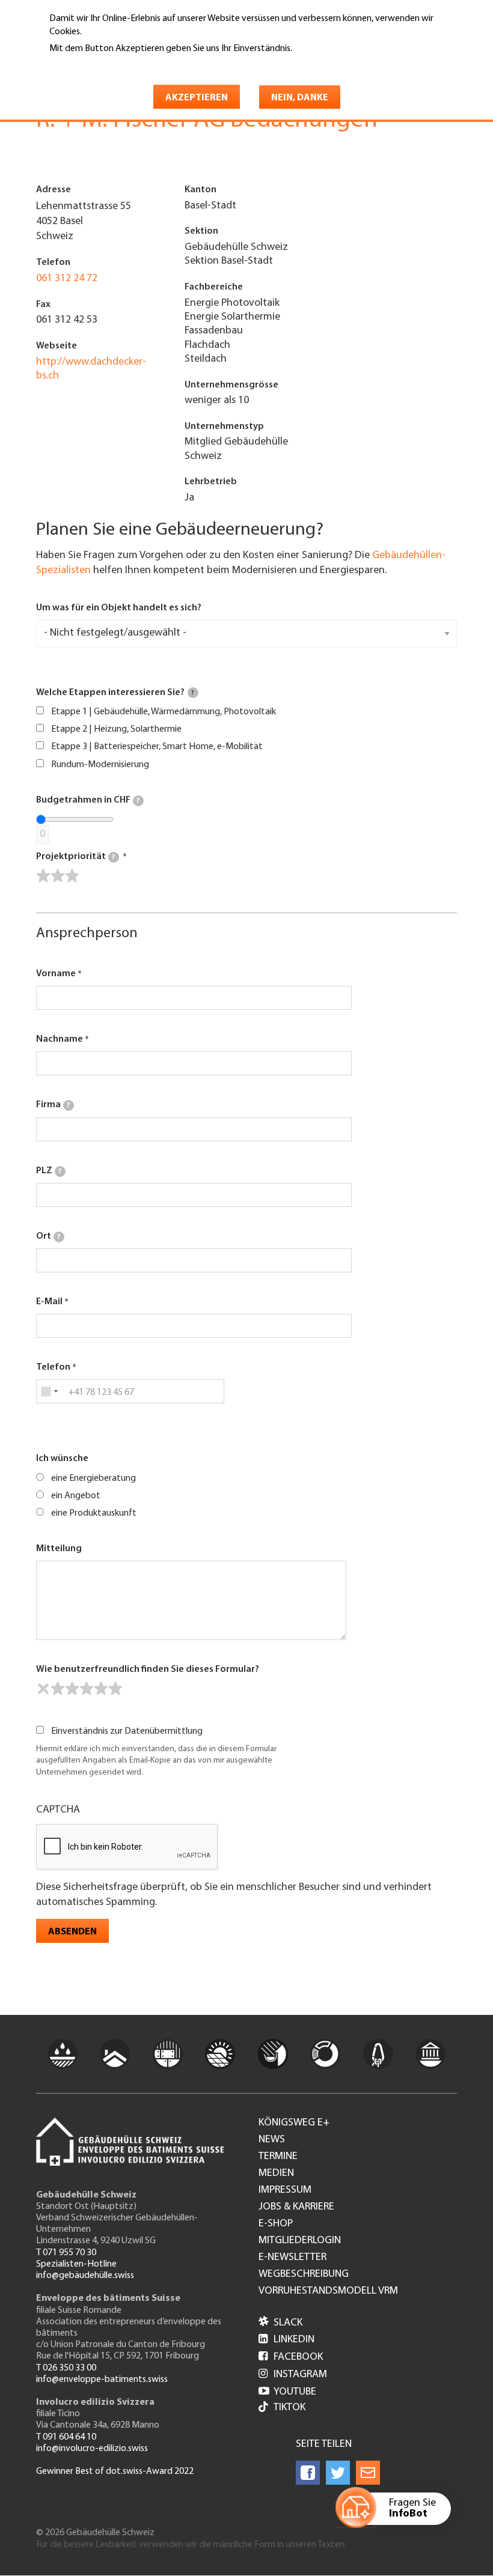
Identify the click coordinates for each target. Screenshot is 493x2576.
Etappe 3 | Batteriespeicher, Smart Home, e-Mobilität (157, 747)
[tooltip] (193, 693)
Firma (53, 1105)
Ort (48, 1236)
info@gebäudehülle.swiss (85, 2276)
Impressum (285, 2190)
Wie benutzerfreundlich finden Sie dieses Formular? (148, 1669)
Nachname (60, 1039)
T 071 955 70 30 (66, 2253)
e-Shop (276, 2224)
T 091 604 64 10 (66, 2437)
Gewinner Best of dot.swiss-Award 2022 (115, 2471)
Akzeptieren (197, 98)
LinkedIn (286, 2340)
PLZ (49, 1171)
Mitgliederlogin (300, 2241)
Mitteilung (59, 1549)
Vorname (56, 974)
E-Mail (49, 1302)
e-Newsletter (292, 2258)
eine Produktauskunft (94, 1513)
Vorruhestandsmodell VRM (328, 2291)
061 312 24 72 (67, 279)
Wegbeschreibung (304, 2274)
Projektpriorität (75, 857)
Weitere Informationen (101, 65)
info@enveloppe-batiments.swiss (102, 2380)
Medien (276, 2173)
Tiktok (289, 2408)
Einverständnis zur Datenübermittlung (127, 1731)
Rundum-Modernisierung (100, 765)
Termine (278, 2157)
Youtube (287, 2392)
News (272, 2140)
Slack (280, 2323)
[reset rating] (43, 1689)
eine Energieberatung (93, 1478)
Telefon (53, 1367)
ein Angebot (76, 1496)
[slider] (58, 876)
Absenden (72, 1932)
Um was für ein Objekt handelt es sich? (119, 608)
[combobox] (49, 1391)
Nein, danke (300, 98)
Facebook (291, 2357)
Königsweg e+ (294, 2123)
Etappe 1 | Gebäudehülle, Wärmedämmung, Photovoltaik (164, 712)
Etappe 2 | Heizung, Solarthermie (116, 729)
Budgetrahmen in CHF (88, 800)
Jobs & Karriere (296, 2207)
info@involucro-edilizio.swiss (92, 2449)
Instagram (293, 2375)
